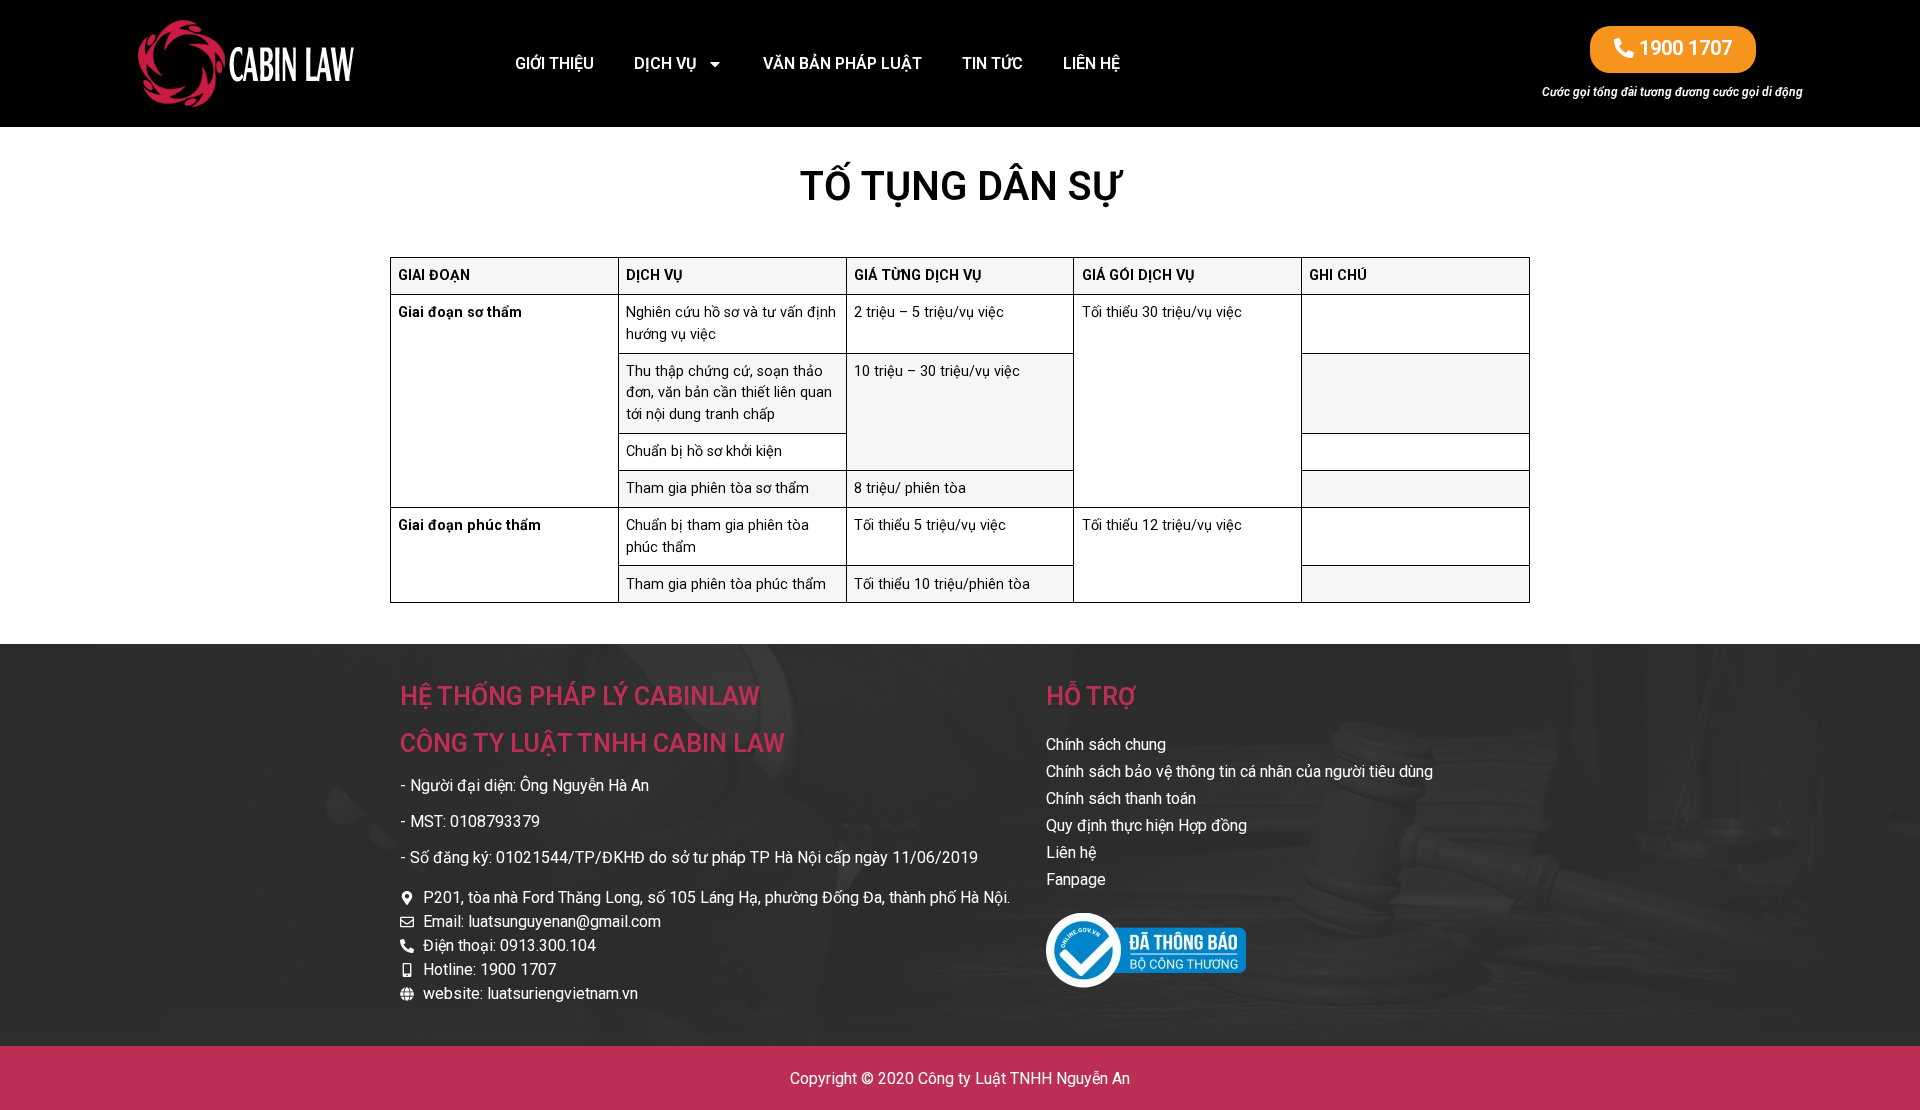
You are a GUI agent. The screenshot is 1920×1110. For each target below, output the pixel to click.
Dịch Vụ (665, 63)
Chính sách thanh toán (1121, 798)
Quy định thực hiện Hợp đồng (1146, 825)
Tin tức (992, 63)
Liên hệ (1091, 63)
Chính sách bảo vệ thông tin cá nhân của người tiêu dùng (1239, 771)
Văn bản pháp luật (842, 63)
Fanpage (1076, 879)
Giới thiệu (554, 63)
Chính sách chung (1106, 744)
